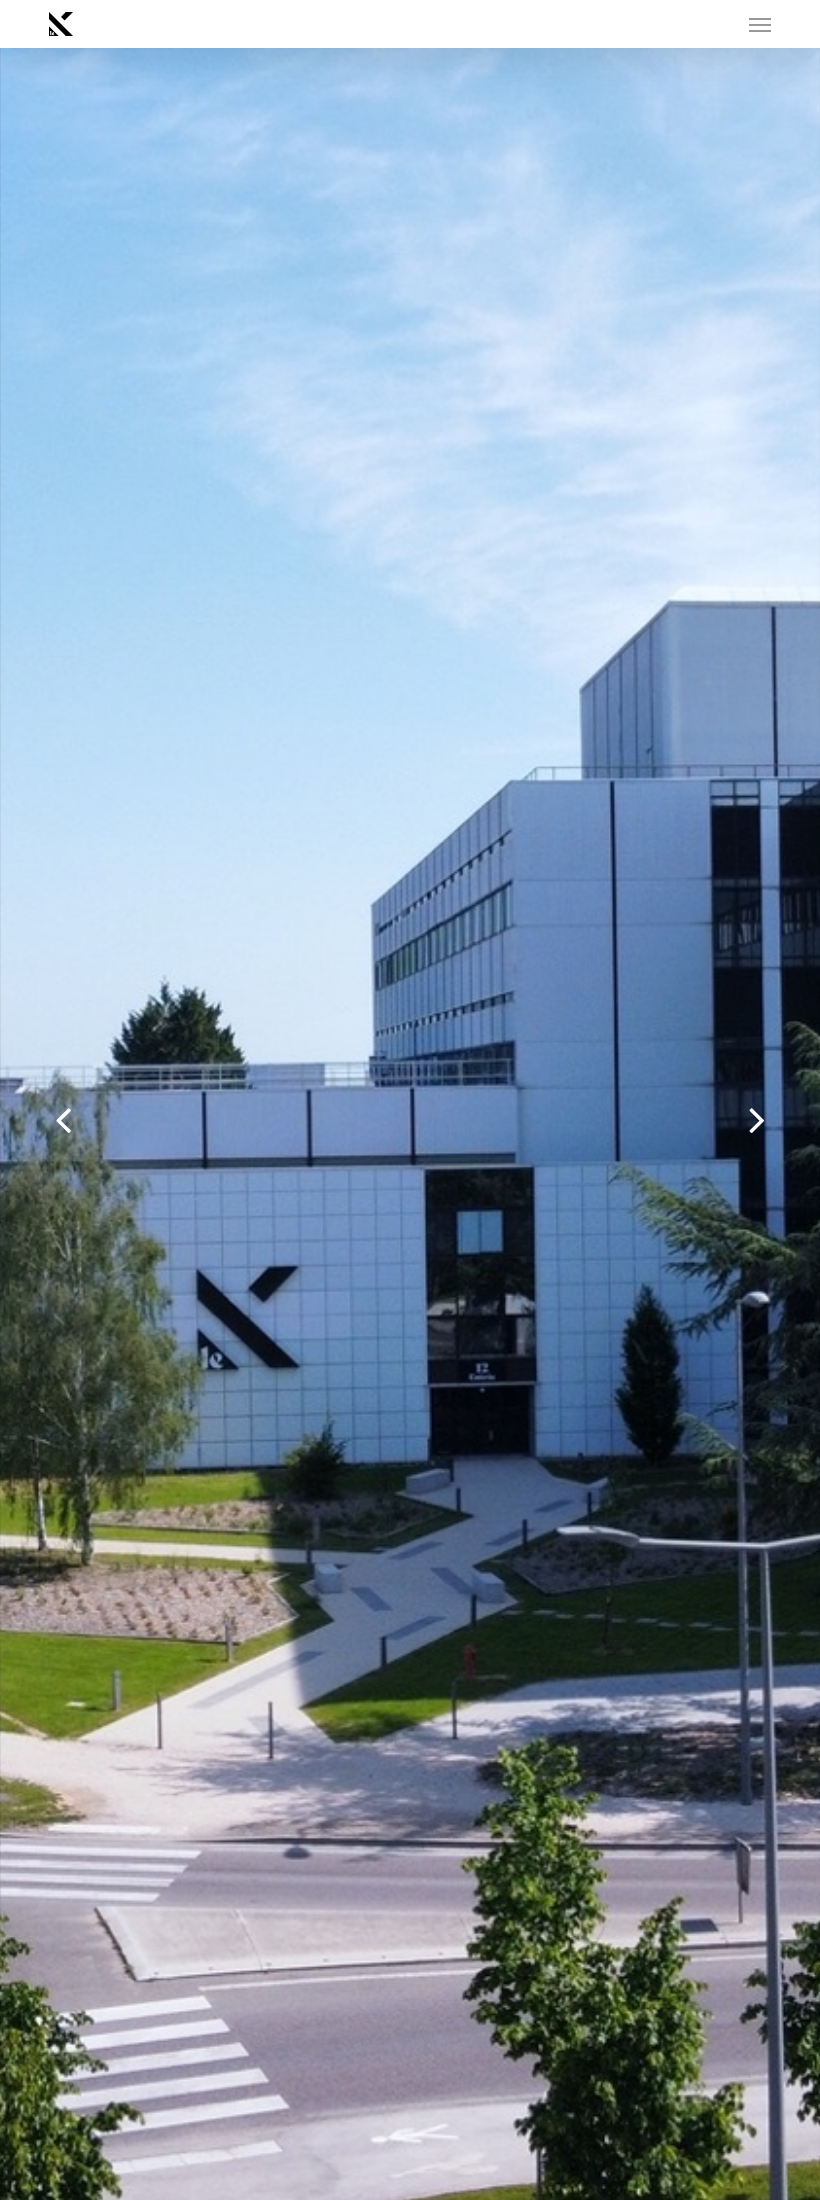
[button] (760, 24)
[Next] (795, 1123)
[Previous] (25, 1123)
